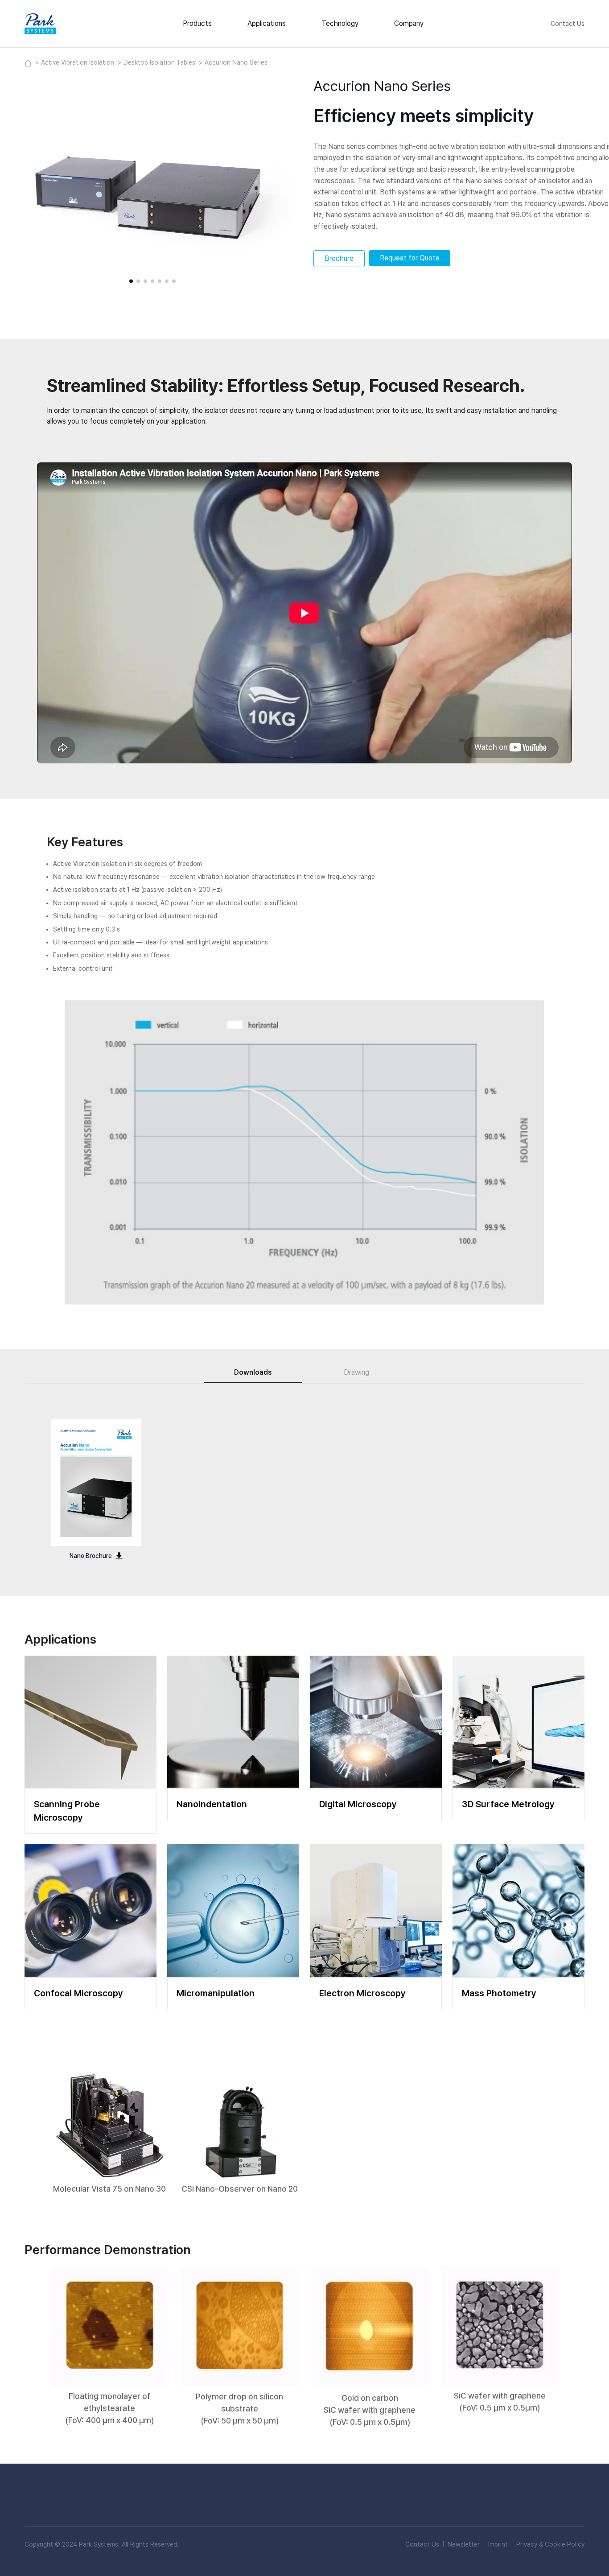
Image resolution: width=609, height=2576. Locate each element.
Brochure (339, 258)
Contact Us (568, 24)
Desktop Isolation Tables (160, 62)
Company (409, 23)
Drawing (356, 1372)
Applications (267, 23)
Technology (340, 23)
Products (197, 23)
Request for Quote (410, 258)
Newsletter (464, 2544)
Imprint (498, 2544)
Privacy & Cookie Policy (550, 2544)
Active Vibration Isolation (78, 62)
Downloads (253, 1372)
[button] (131, 281)
